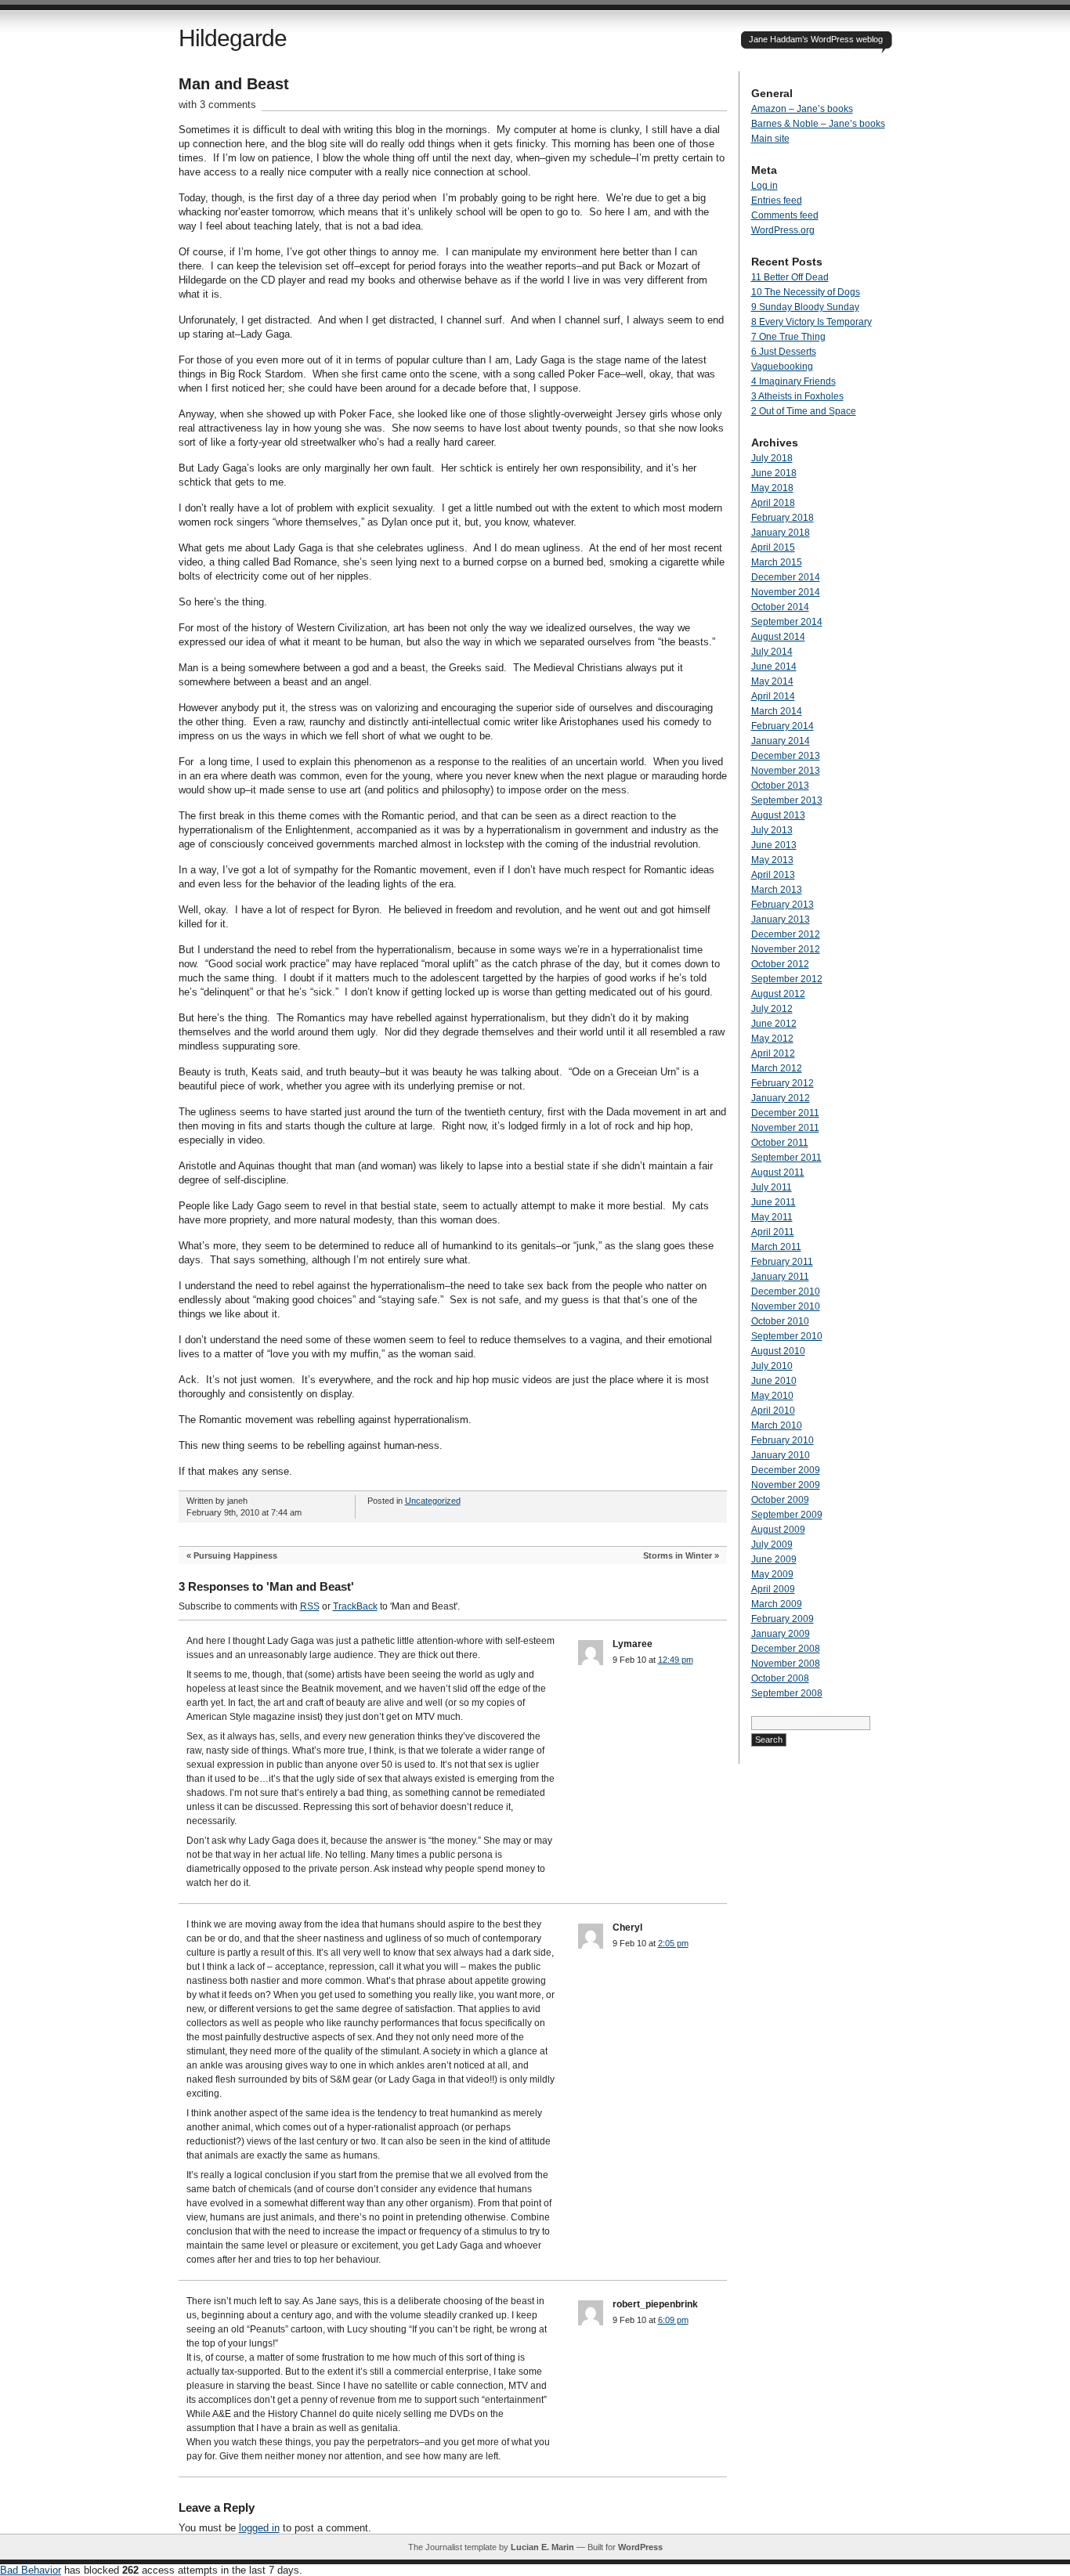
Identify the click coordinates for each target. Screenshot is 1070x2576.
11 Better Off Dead (790, 277)
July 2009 (772, 1545)
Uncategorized (433, 1501)
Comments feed (785, 215)
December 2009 (786, 1470)
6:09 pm (673, 2320)
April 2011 (773, 1232)
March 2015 (777, 562)
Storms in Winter (678, 1555)
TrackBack (355, 1606)
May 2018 (772, 488)
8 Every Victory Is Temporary (812, 322)
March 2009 (777, 1604)
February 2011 (782, 1262)
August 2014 (778, 637)
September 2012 (787, 979)
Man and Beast (234, 84)
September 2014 (787, 622)
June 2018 (774, 473)
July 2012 (772, 1009)
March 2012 (777, 1068)
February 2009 (783, 1619)
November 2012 (786, 949)
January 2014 (781, 741)
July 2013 (772, 830)
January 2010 (781, 1455)
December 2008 (786, 1649)
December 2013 (786, 756)
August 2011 (778, 1172)
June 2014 (774, 667)
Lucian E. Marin (542, 2547)
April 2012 (773, 1053)
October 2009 (780, 1500)
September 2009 (787, 1515)
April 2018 (773, 503)
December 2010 (786, 1292)
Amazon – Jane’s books (802, 109)
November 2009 (786, 1485)
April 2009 (773, 1589)
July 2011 (772, 1187)
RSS (310, 1606)
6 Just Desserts (784, 352)
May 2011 (772, 1217)
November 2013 (786, 771)
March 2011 (776, 1247)
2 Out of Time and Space (804, 411)
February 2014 (783, 726)
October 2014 (780, 607)
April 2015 (773, 547)
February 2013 (783, 905)
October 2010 (780, 1321)
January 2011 (780, 1277)
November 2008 (786, 1664)
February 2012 (783, 1083)
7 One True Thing (788, 337)
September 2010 (787, 1336)
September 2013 (787, 800)
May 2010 (772, 1396)
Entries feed (777, 201)
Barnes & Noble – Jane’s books (818, 124)
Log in (765, 186)
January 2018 (781, 533)
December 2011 (785, 1113)
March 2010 (777, 1425)
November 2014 (786, 592)
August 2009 (778, 1530)
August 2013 (778, 815)
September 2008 (787, 1693)
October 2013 (780, 786)
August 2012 (778, 994)
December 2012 (786, 934)
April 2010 (773, 1411)
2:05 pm (673, 1943)
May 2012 (772, 1039)
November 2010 (786, 1306)
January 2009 (781, 1634)
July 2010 (772, 1366)
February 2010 (783, 1440)
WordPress (640, 2547)
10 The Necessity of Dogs (806, 292)
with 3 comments (217, 105)
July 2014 (772, 652)
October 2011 (780, 1143)
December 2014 (786, 577)
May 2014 (772, 681)
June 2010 (774, 1381)
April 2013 (773, 875)
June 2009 (774, 1559)
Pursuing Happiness (235, 1555)
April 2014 (773, 696)
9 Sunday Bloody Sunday (805, 307)
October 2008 (780, 1678)
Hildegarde (233, 38)
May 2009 (772, 1574)
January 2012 (781, 1098)
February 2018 (783, 518)
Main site (770, 139)
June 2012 (774, 1024)
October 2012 (780, 964)
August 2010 (778, 1351)
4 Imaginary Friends (793, 381)
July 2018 (772, 458)
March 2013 (777, 890)
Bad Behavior (31, 2570)
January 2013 (781, 919)
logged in (259, 2528)
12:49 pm (676, 1660)
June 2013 (774, 845)
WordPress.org (783, 230)
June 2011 (774, 1202)
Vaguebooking (782, 367)
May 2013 (772, 860)
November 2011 (785, 1128)
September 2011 (786, 1158)
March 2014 (777, 711)
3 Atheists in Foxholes (797, 396)
